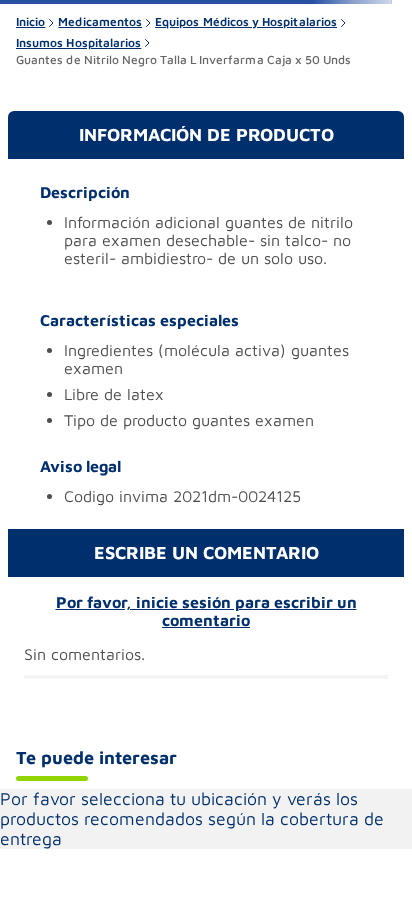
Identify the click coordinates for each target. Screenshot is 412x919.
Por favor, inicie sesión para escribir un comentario (206, 611)
